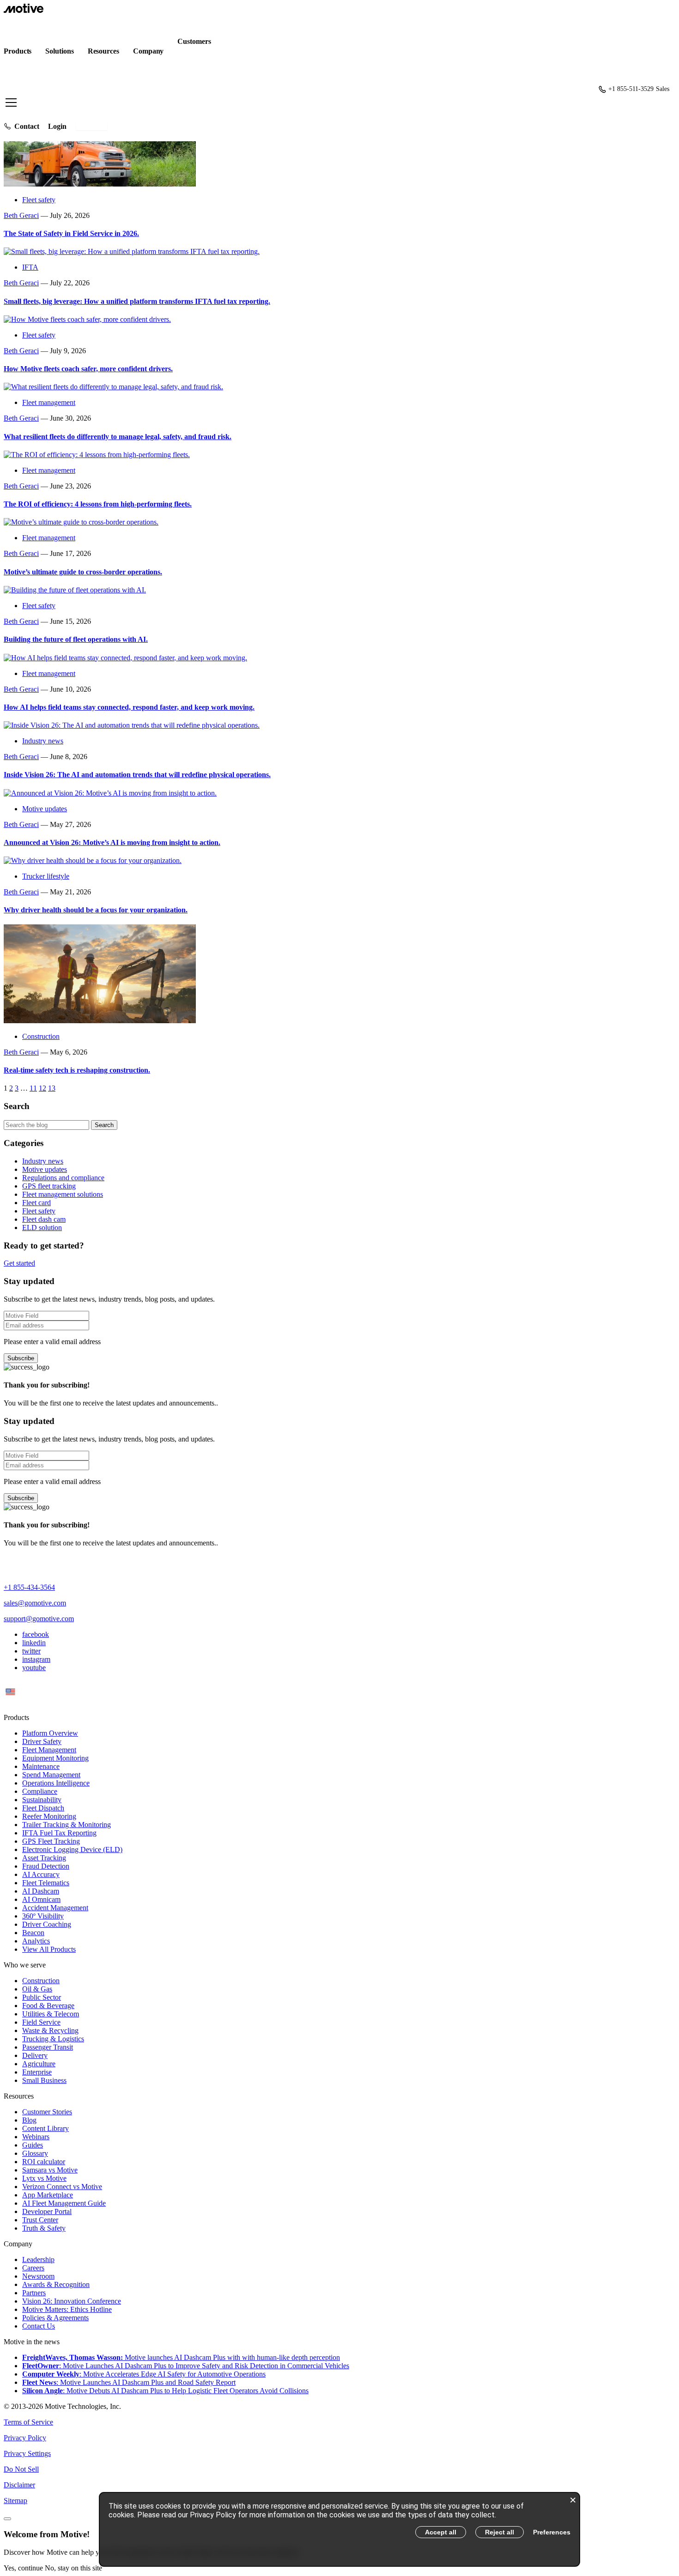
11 (33, 1088)
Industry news (43, 741)
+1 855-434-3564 (29, 1587)
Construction (41, 1036)
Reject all (500, 2532)
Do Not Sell (21, 2469)
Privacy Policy (25, 2438)
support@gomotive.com (39, 1619)
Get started (91, 126)
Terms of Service (28, 2422)
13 (52, 1088)
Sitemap (15, 2501)
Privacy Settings (27, 2453)
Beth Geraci (21, 215)
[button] (339, 90)
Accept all (441, 2532)
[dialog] (339, 2529)
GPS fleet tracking (49, 1186)
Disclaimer (19, 2485)
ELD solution (42, 1228)
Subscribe (21, 1358)
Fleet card (36, 1203)
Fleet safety (39, 200)
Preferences (552, 2532)
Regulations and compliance (63, 1178)
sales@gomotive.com (35, 1603)
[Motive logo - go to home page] (24, 10)
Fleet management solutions (63, 1194)
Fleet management (49, 402)
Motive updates (45, 809)
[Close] (7, 2519)
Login (57, 126)
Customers (194, 41)
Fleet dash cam (44, 1219)
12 (42, 1088)
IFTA (30, 267)
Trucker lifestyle (46, 876)
